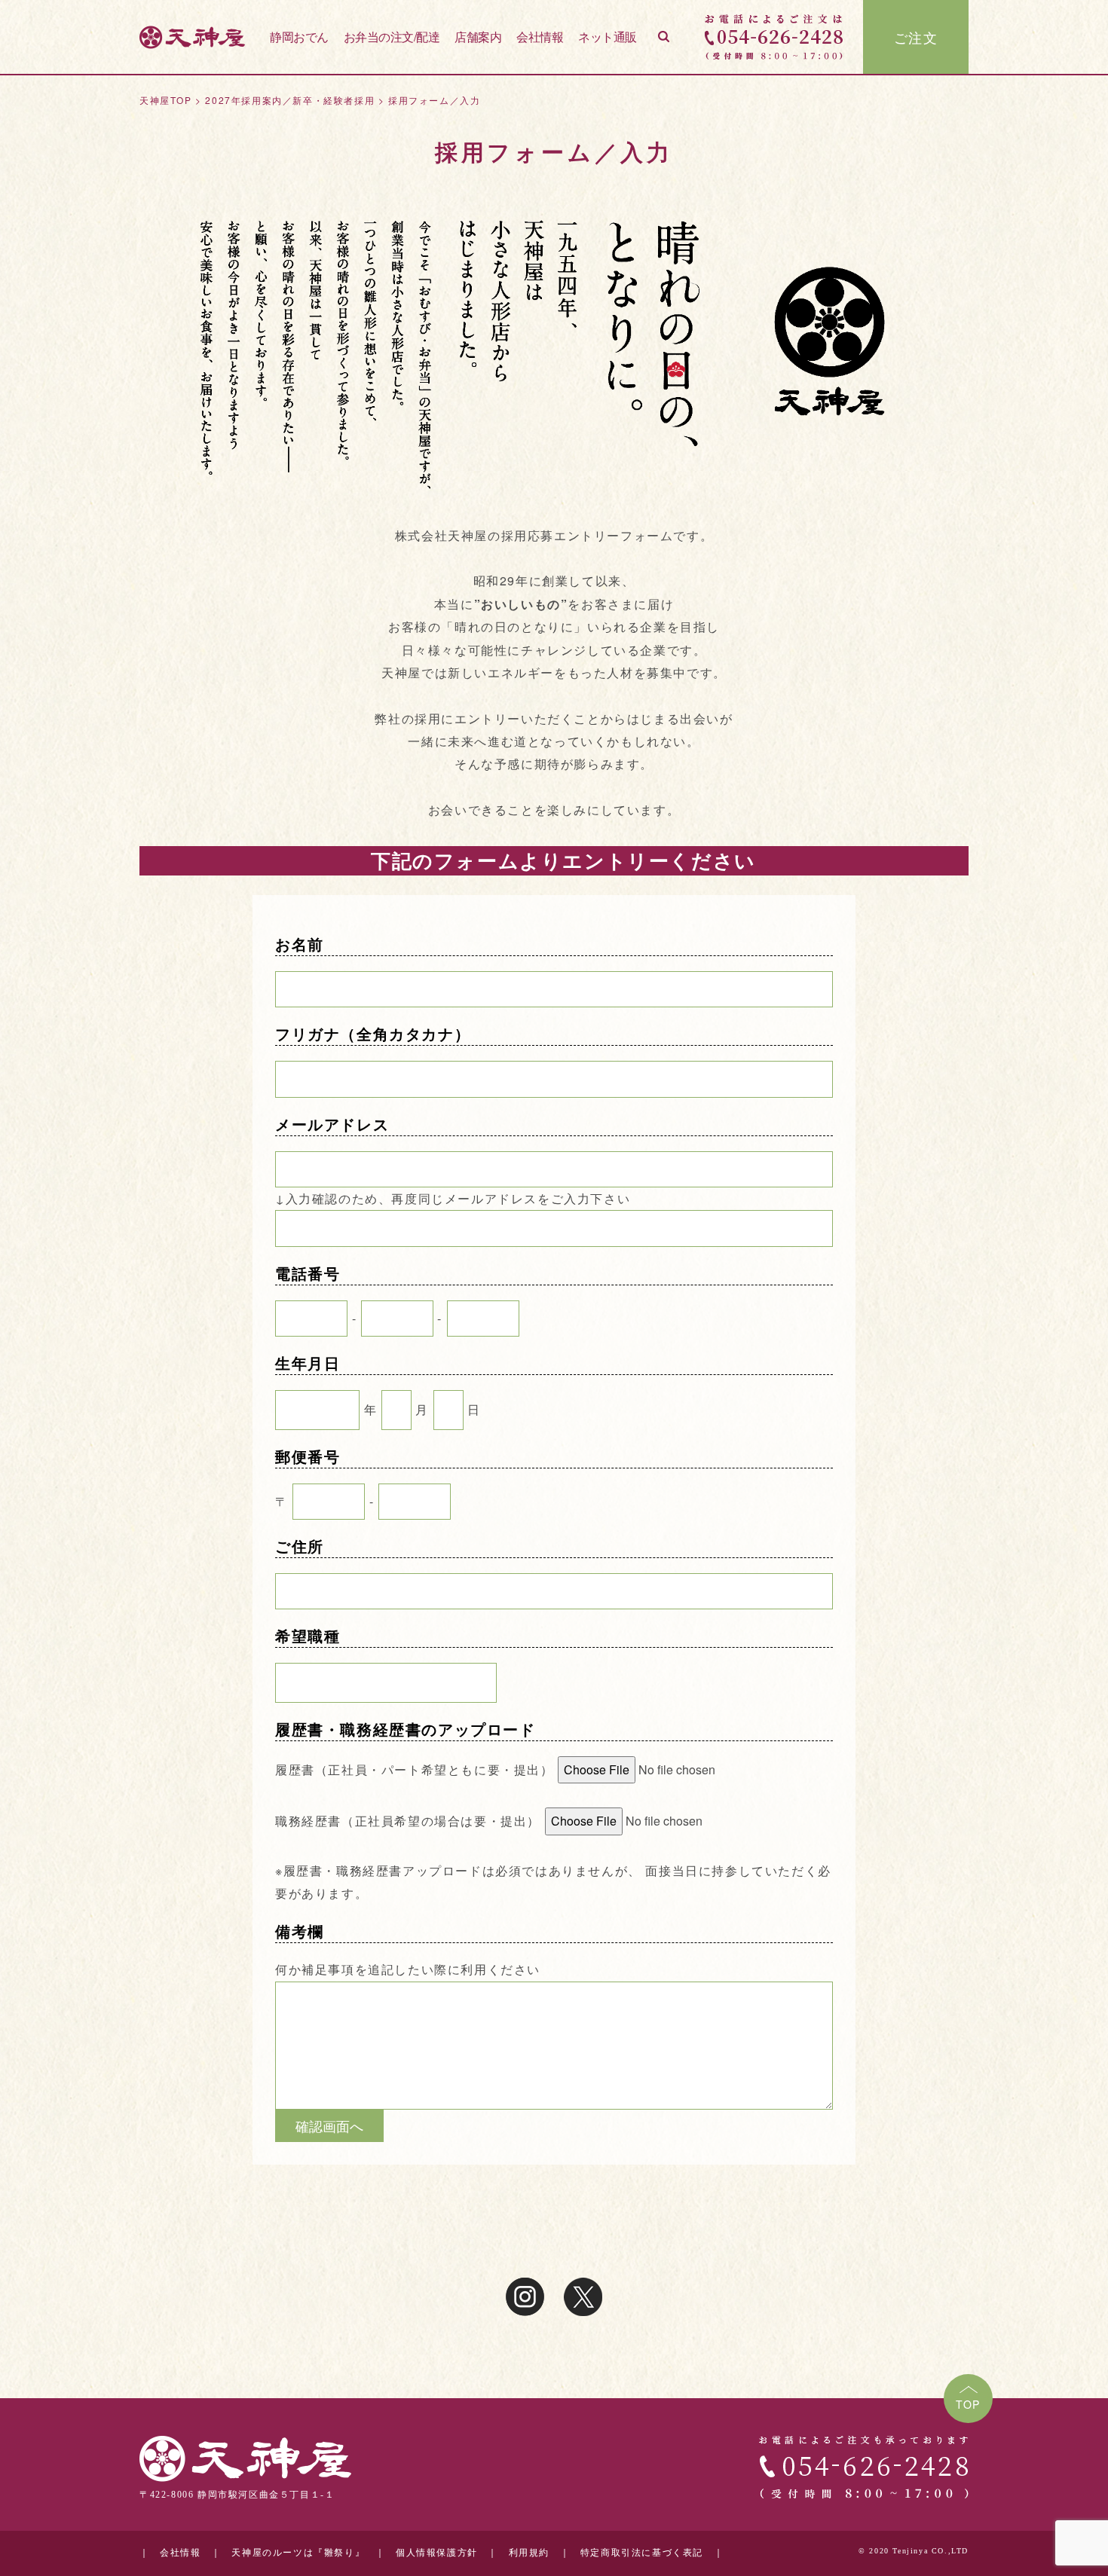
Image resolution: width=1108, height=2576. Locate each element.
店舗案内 (478, 37)
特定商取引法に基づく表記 (642, 2553)
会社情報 (540, 37)
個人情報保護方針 (437, 2553)
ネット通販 (608, 37)
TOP (968, 2404)
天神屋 (192, 37)
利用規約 (529, 2553)
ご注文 (916, 37)
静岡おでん (299, 37)
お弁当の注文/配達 (392, 37)
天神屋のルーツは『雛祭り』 (298, 2553)
